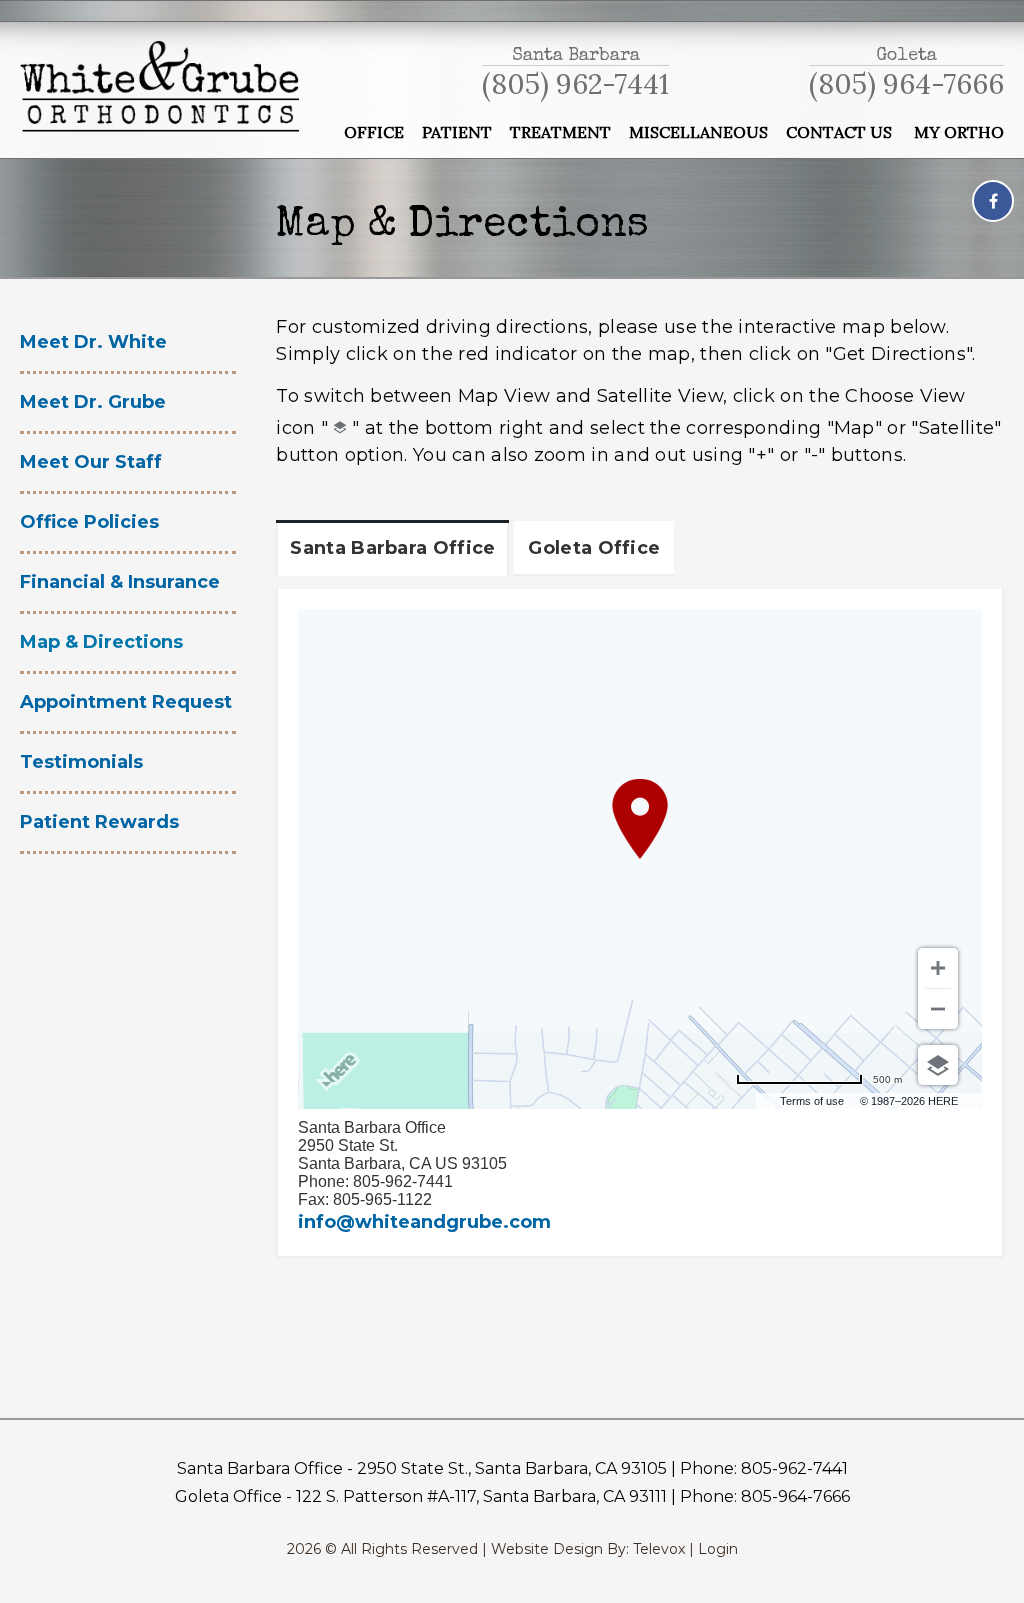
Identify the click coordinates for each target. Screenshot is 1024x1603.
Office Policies (89, 522)
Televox (659, 1549)
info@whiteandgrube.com (424, 1222)
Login (718, 1549)
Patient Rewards (99, 822)
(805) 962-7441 (575, 84)
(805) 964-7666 (906, 84)
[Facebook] (993, 201)
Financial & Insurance (120, 582)
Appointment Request (126, 702)
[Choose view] (938, 1065)
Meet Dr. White (93, 342)
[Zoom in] (938, 968)
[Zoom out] (938, 1009)
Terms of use (812, 1101)
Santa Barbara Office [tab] (392, 548)
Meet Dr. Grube (93, 402)
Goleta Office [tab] (594, 548)
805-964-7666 (795, 1496)
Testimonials (81, 762)
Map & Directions (101, 642)
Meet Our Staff (91, 462)
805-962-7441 (794, 1468)
